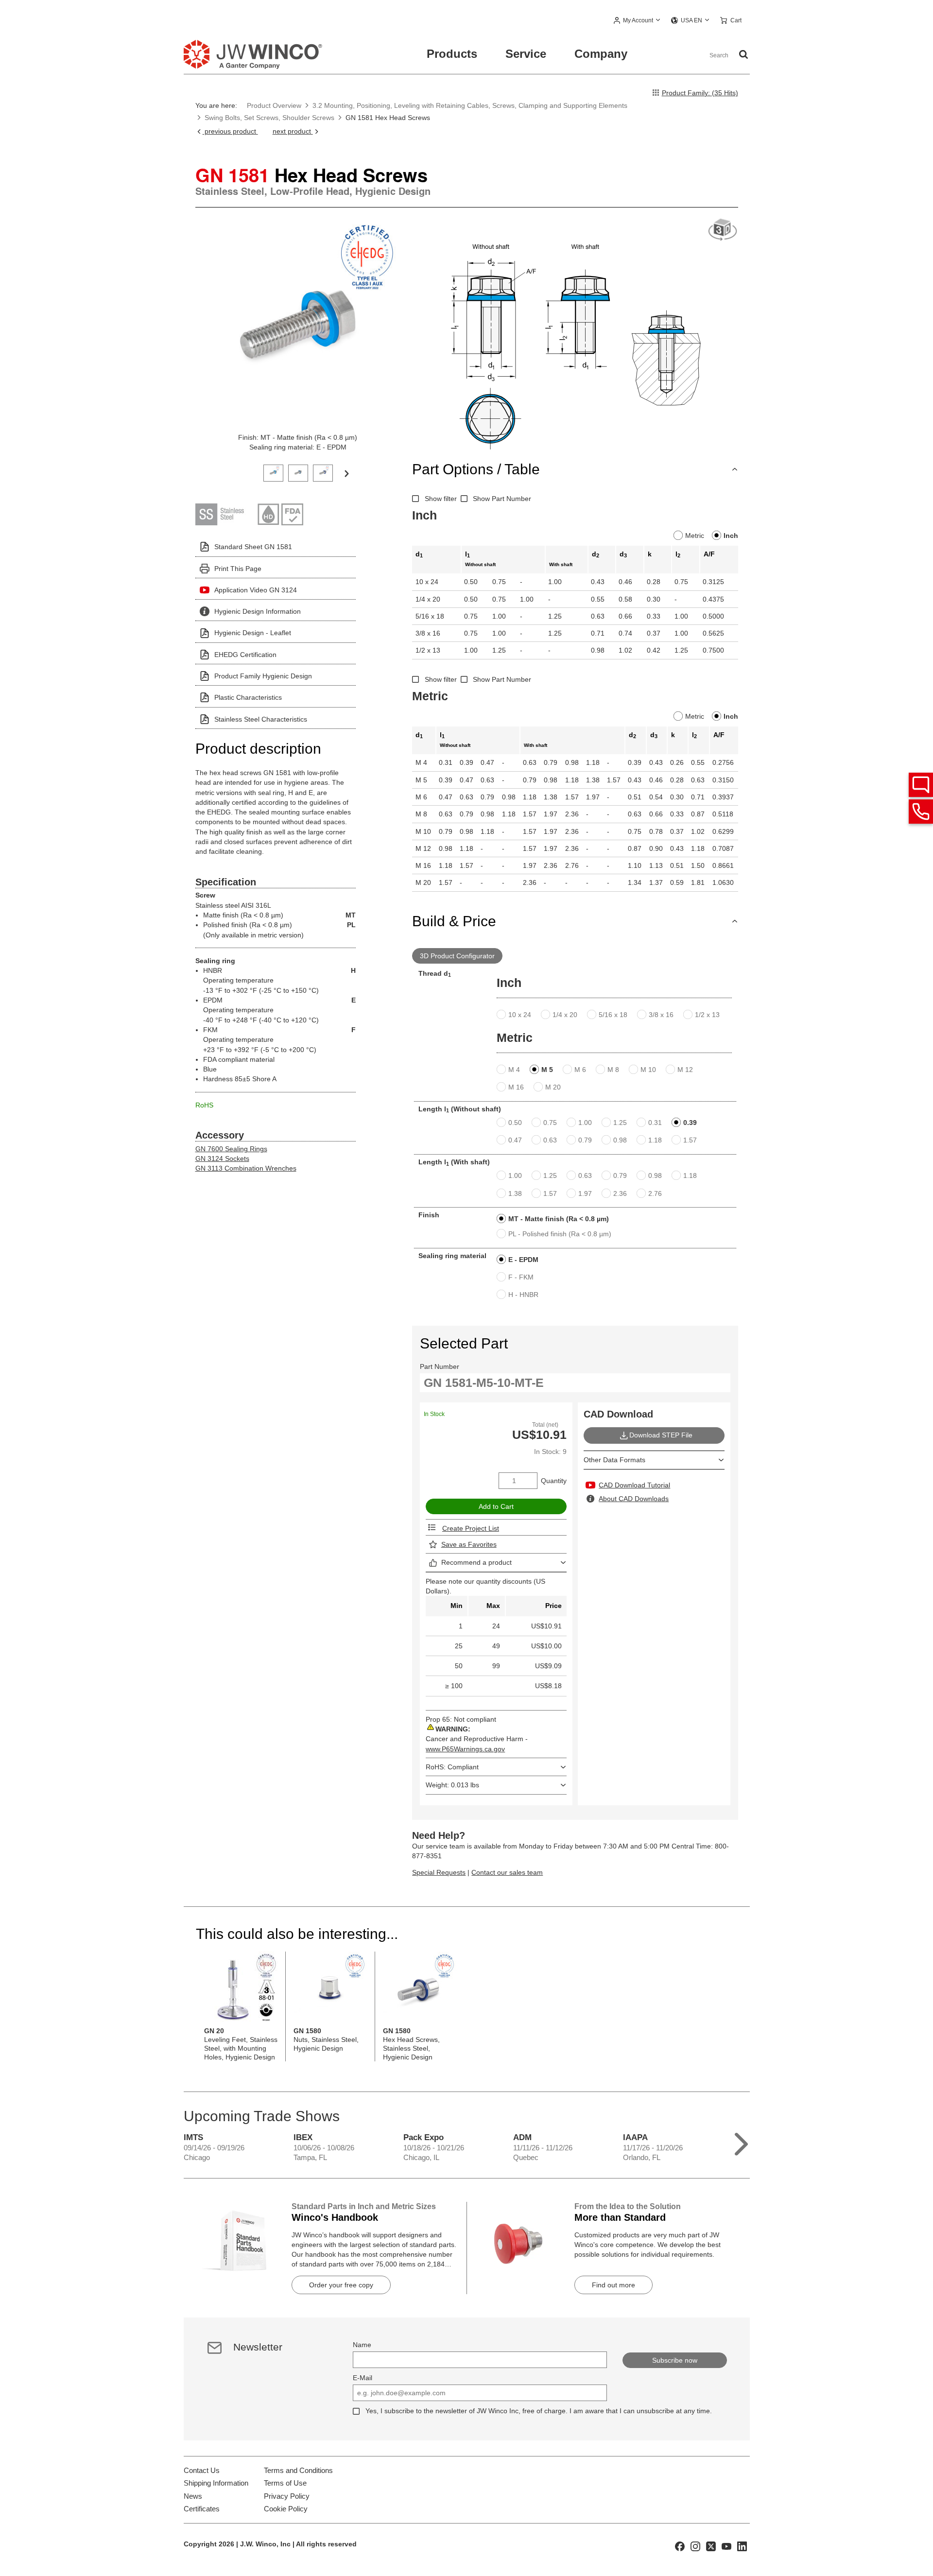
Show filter (441, 499)
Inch (731, 536)
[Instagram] (695, 2545)
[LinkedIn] (742, 2545)
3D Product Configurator (457, 956)
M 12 (685, 1070)
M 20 (553, 1087)
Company (601, 54)
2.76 (655, 1193)
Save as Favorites (469, 1544)
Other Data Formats (614, 1460)
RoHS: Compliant (452, 1767)
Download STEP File (661, 1435)
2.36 (620, 1193)
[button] (637, 21)
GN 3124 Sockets (222, 1158)
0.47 (515, 1140)
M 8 (613, 1070)
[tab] (273, 472)
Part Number (440, 1366)
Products (452, 54)
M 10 (648, 1070)
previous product (230, 131)
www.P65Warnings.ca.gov (465, 1749)
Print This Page (238, 569)
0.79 (585, 1140)
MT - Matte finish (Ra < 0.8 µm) (559, 1219)
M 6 (580, 1070)
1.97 (585, 1193)
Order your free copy (341, 2285)
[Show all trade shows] (741, 2142)
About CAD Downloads (634, 1499)
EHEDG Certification (245, 655)
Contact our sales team (507, 1872)
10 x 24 (520, 1015)
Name (362, 2345)
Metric (695, 536)
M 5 (547, 1070)
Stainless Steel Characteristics (261, 719)
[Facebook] (680, 2545)
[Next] (346, 473)
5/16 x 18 (613, 1015)
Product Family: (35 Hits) (700, 93)
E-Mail (363, 2378)
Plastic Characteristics (248, 697)
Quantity (554, 1481)
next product (293, 131)
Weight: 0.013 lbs (452, 1785)
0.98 (620, 1140)
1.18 (655, 1140)
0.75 (550, 1123)
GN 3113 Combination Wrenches (246, 1168)
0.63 (550, 1140)
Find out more (613, 2285)
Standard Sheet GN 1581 (253, 547)
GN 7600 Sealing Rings (231, 1149)
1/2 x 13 (707, 1015)
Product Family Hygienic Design (263, 676)
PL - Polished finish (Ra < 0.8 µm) (560, 1234)
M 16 (516, 1087)
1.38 (515, 1193)
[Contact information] (921, 812)
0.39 (690, 1123)
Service (526, 54)
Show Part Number (502, 499)
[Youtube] (726, 2545)
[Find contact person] (921, 785)
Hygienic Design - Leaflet (253, 633)
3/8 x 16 (661, 1015)
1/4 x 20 (565, 1015)
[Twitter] (711, 2545)
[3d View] (723, 230)
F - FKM (521, 1277)
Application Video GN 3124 (256, 590)
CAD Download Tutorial (634, 1485)
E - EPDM (523, 1260)
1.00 (585, 1123)
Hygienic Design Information (258, 611)
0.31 (655, 1123)
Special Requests (439, 1872)
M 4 (514, 1070)
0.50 (515, 1123)
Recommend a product (476, 1562)
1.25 (620, 1123)
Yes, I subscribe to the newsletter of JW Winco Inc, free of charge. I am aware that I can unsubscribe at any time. (539, 2411)
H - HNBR (523, 1295)
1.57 (690, 1140)
